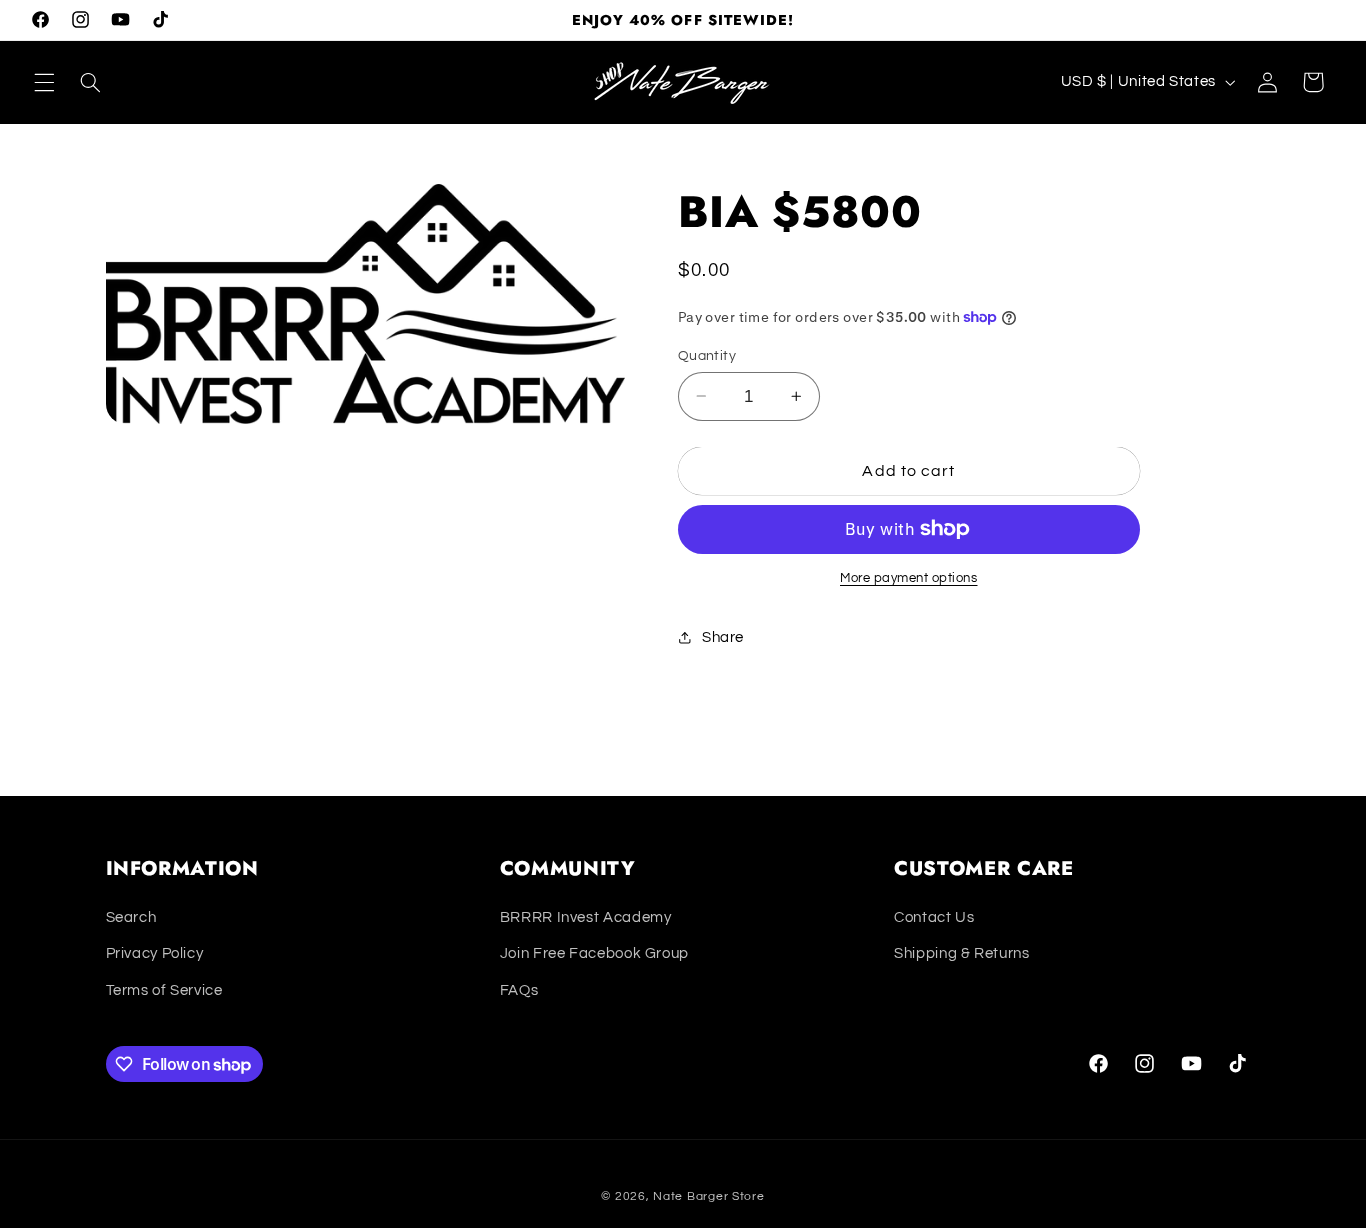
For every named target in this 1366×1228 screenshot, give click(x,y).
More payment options (909, 578)
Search (131, 917)
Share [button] (723, 637)
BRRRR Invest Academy (586, 917)
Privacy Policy (155, 953)
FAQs (519, 990)
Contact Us (934, 917)
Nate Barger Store (709, 1196)
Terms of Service (164, 990)
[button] (44, 82)
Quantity (707, 355)
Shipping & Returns (961, 953)
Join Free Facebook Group (594, 953)
